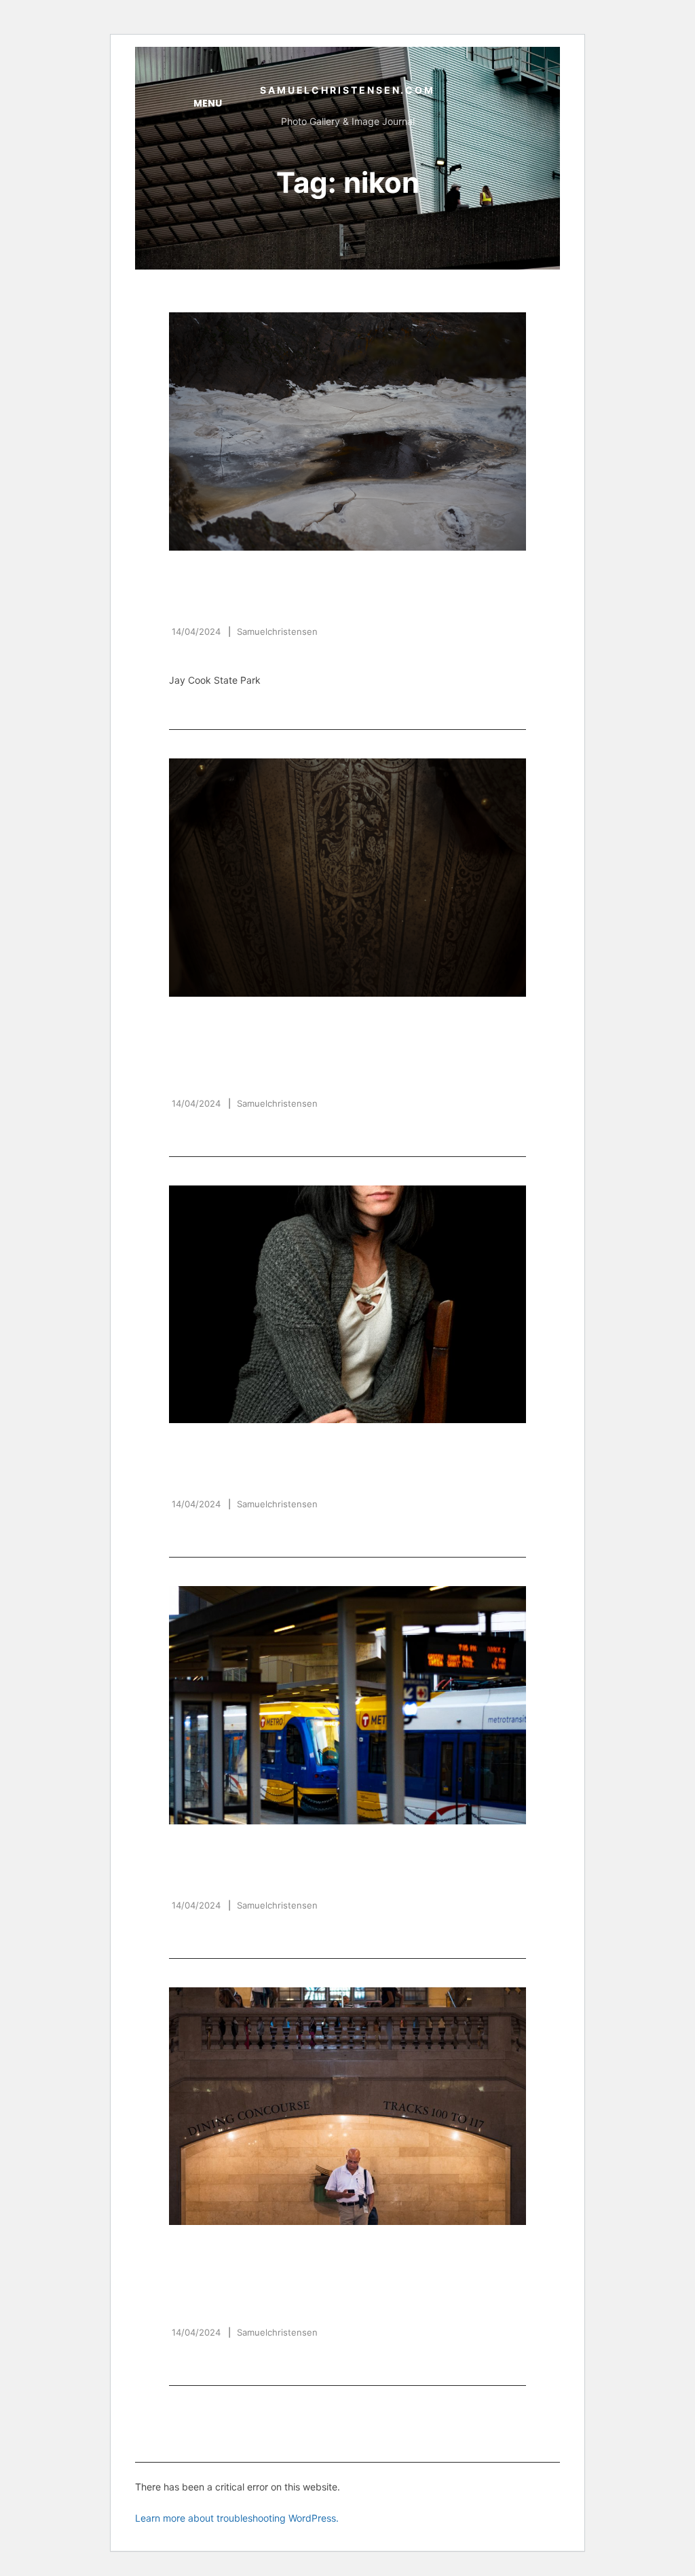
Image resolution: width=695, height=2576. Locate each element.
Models (193, 1449)
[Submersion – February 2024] (347, 431)
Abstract (200, 576)
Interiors (229, 1022)
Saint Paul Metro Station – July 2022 (337, 1876)
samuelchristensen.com (347, 90)
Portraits (257, 1449)
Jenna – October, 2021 (272, 1475)
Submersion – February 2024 (303, 602)
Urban (412, 1850)
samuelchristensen (277, 631)
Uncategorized (339, 576)
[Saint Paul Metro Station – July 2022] (347, 1705)
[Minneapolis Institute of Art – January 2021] (347, 877)
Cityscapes (206, 1850)
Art (181, 1022)
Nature (260, 576)
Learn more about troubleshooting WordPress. (237, 2518)
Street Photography (318, 1850)
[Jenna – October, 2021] (347, 1304)
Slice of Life (278, 2250)
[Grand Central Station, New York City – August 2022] (347, 2106)
